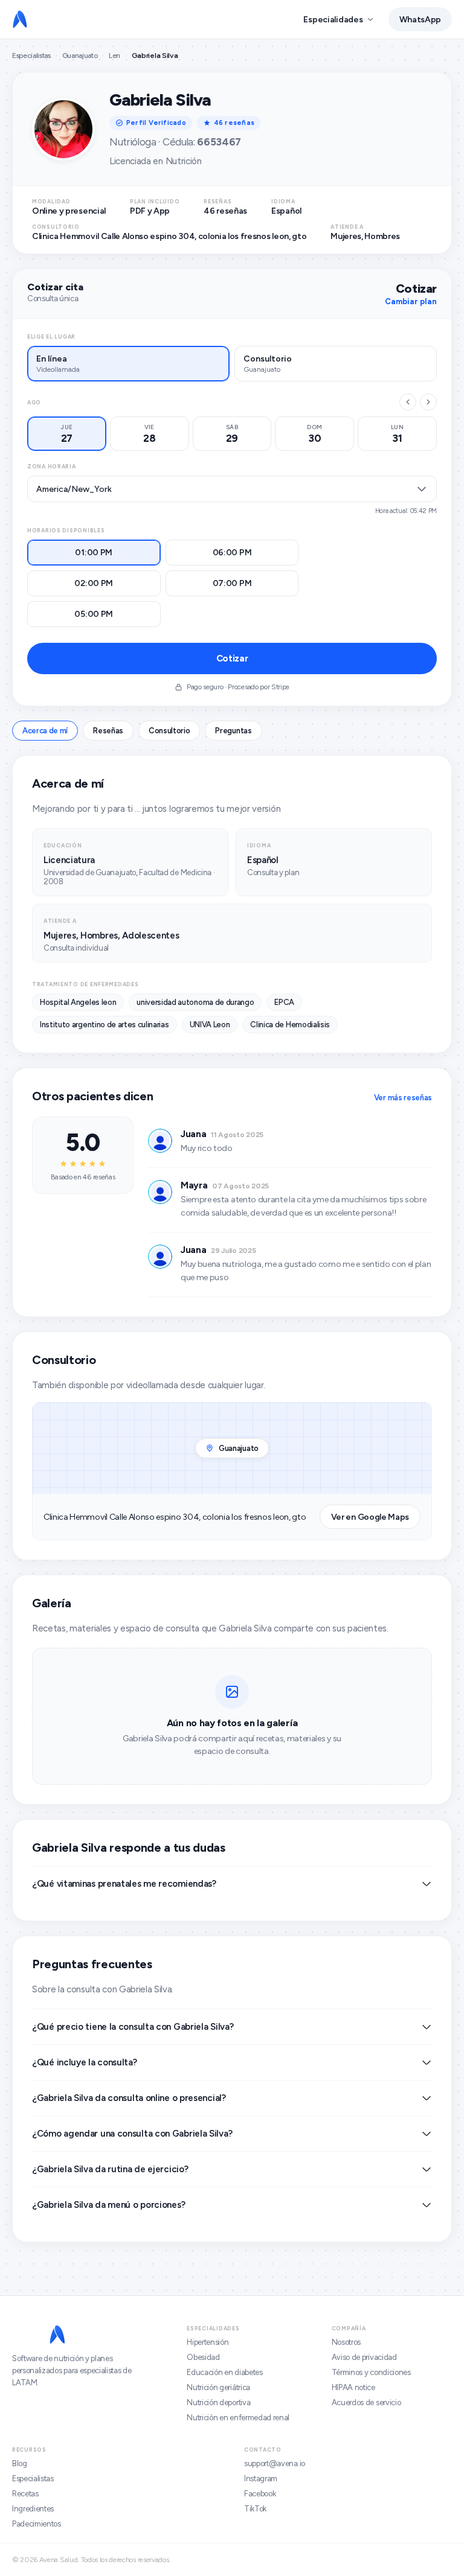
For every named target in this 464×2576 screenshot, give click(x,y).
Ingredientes (33, 2509)
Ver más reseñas (403, 1098)
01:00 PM (94, 553)
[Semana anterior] (408, 402)
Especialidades (333, 20)
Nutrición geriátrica (218, 2387)
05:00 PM (94, 614)
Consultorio (169, 731)
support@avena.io (275, 2463)
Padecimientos (37, 2524)
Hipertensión (208, 2342)
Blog (20, 2463)
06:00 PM (232, 553)
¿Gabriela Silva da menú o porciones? (108, 2205)
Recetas (25, 2494)
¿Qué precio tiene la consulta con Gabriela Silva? (133, 2027)
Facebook (260, 2494)
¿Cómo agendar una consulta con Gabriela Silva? (132, 2134)
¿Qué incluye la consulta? (85, 2062)
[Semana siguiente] (428, 402)
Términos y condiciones (371, 2372)
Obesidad (203, 2357)
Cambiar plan (411, 301)
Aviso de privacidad (364, 2357)
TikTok (255, 2509)
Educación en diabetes (224, 2372)
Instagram (261, 2479)
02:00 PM (94, 583)
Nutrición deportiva (218, 2402)
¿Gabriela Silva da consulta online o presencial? (129, 2098)
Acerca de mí (45, 731)
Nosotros (346, 2342)
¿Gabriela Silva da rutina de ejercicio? (110, 2169)
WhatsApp (420, 20)
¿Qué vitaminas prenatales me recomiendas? (124, 1884)
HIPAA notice (353, 2387)
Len (114, 56)
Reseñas (108, 731)
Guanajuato (80, 56)
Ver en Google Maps (370, 1517)
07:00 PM (232, 583)
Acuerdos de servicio (366, 2402)
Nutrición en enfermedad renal (238, 2418)
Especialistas (31, 56)
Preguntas (233, 731)
